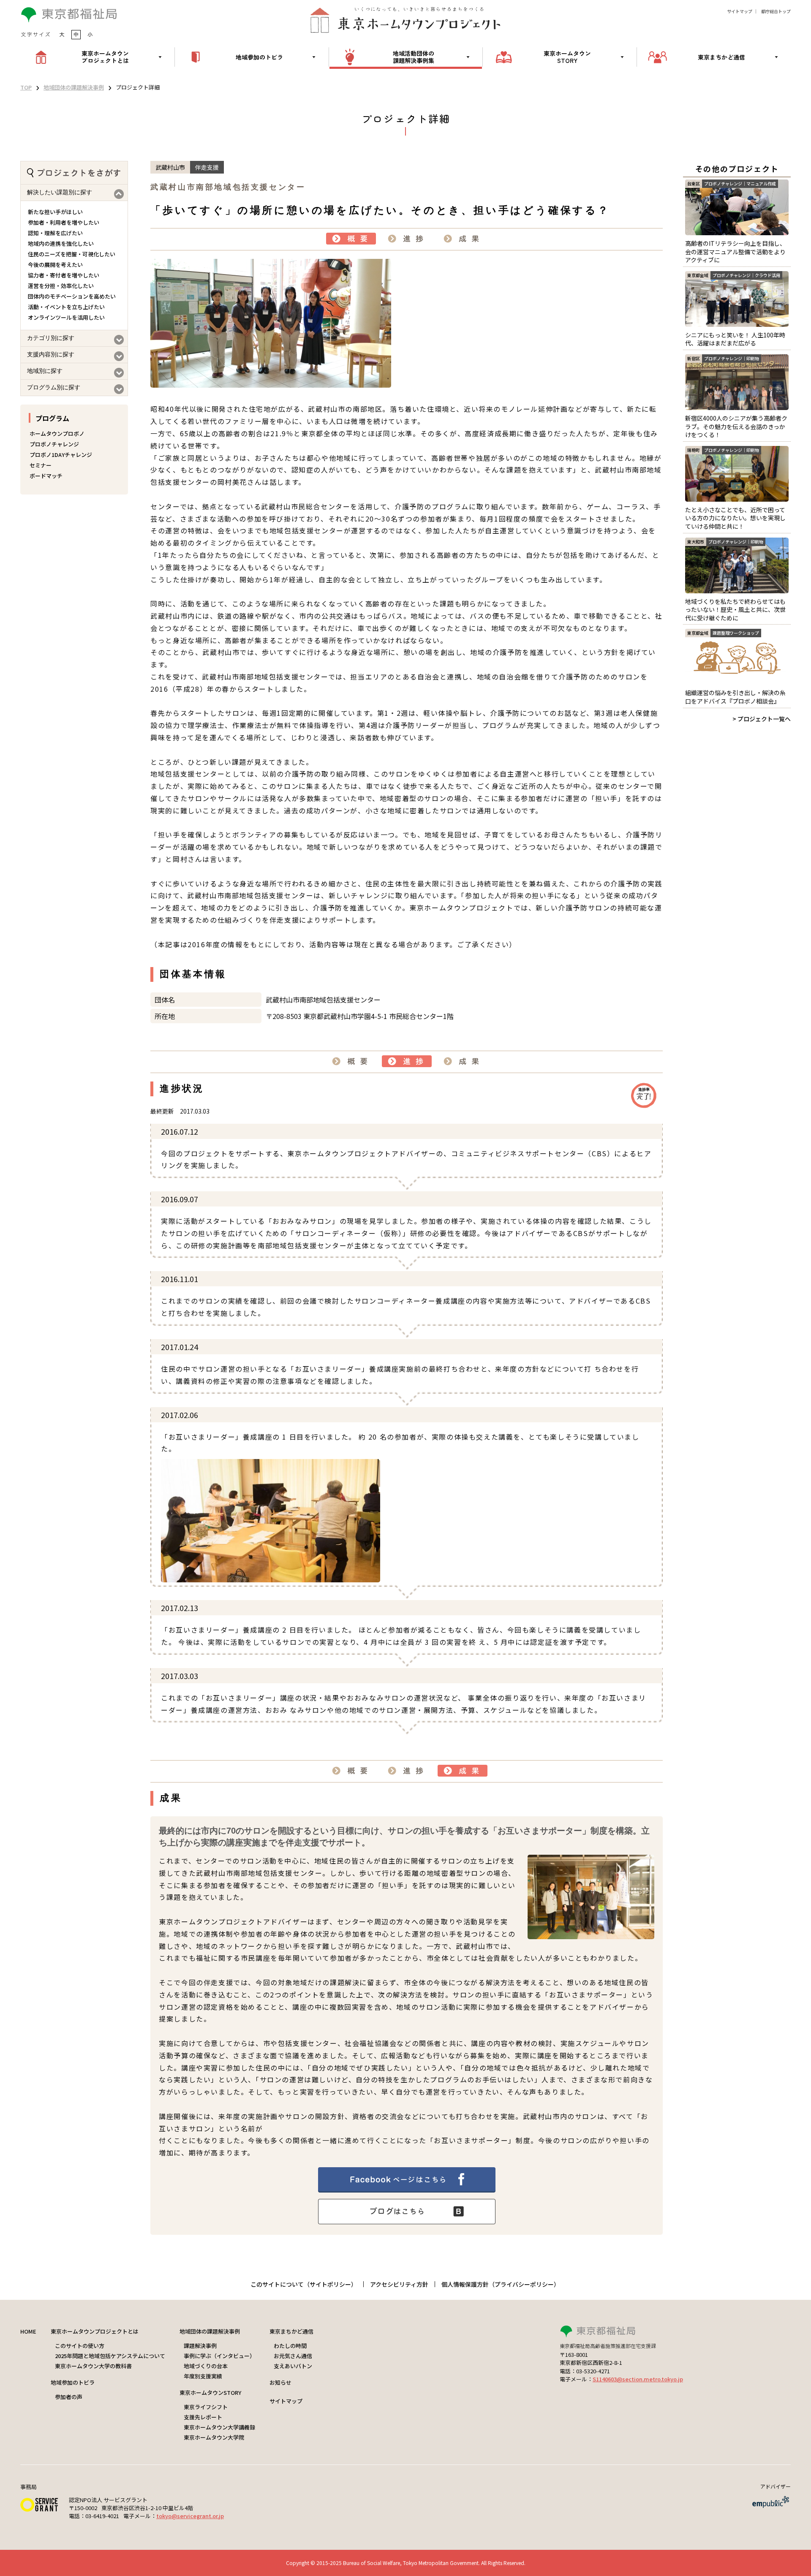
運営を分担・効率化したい (61, 286)
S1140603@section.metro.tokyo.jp (638, 2379)
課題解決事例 (200, 2346)
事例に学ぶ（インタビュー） (219, 2356)
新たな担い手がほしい (55, 212)
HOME (28, 2331)
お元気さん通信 (293, 2356)
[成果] (463, 239)
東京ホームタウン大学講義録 (219, 2427)
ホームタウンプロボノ (57, 433)
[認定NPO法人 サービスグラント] (39, 2509)
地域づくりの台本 (206, 2366)
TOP (26, 87)
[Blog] (407, 2221)
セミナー (41, 465)
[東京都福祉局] (69, 20)
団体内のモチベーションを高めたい (72, 296)
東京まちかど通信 (291, 2331)
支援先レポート (203, 2417)
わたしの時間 (290, 2346)
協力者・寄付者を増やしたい (64, 275)
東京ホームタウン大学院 (214, 2437)
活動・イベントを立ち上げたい (66, 307)
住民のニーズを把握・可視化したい (72, 254)
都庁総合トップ (776, 11)
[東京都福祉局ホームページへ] (675, 2332)
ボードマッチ (46, 476)
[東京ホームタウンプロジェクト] (405, 20)
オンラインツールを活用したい (66, 317)
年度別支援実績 (203, 2376)
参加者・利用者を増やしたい (64, 222)
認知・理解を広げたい (55, 233)
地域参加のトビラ (73, 2382)
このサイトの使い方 (80, 2346)
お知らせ (280, 2382)
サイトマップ (740, 11)
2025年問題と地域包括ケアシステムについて (110, 2356)
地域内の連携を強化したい (61, 243)
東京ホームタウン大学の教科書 (93, 2366)
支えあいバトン (293, 2366)
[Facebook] (407, 2190)
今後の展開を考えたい (55, 265)
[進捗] (407, 239)
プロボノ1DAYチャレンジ (61, 455)
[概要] (351, 239)
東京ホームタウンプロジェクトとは (95, 2331)
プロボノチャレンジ (54, 444)
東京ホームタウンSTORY (210, 2393)
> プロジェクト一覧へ (762, 719)
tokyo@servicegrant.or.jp (190, 2516)
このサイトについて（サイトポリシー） (304, 2284)
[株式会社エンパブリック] (770, 2506)
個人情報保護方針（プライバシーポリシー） (501, 2284)
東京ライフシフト (206, 2407)
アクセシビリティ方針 (399, 2284)
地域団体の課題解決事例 (74, 87)
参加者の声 (69, 2397)
